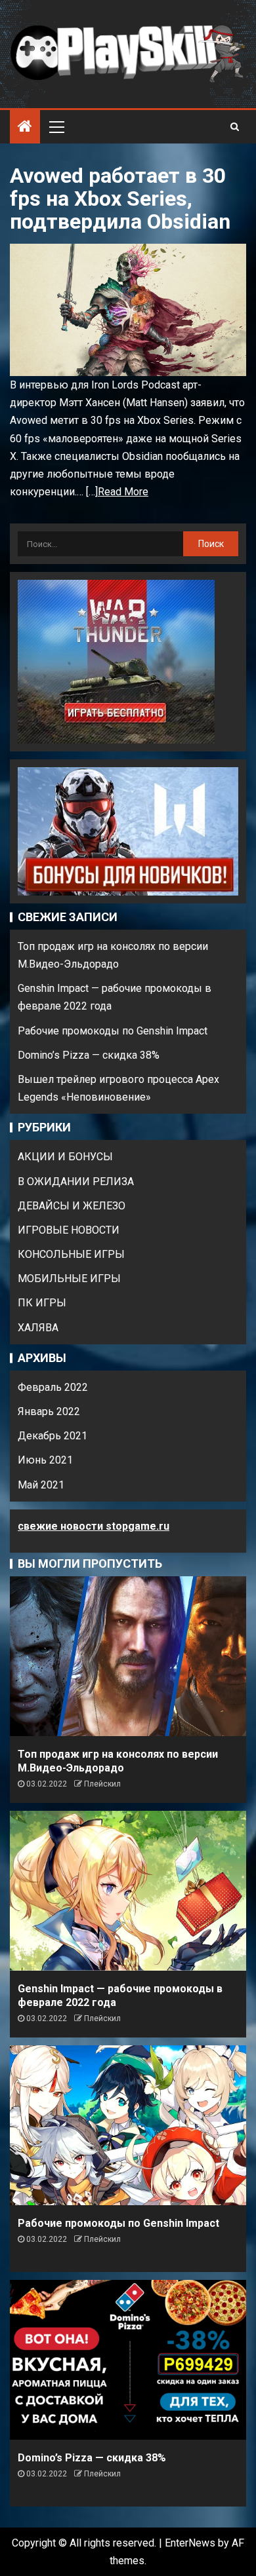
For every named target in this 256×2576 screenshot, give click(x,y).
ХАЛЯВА (38, 1328)
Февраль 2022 (53, 1387)
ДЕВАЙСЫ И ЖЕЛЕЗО (72, 1206)
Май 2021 (41, 1485)
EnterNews (190, 2543)
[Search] (235, 126)
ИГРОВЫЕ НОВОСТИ (69, 1230)
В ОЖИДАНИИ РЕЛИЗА (76, 1182)
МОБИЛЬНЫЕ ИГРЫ (69, 1279)
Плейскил (102, 1784)
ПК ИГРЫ (42, 1303)
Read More (123, 492)
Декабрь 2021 (53, 1436)
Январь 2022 (49, 1411)
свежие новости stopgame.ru (94, 1526)
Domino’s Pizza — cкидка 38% (89, 1055)
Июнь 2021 (45, 1460)
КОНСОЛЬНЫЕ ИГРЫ (71, 1254)
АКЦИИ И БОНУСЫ (65, 1157)
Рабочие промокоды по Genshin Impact (113, 1031)
